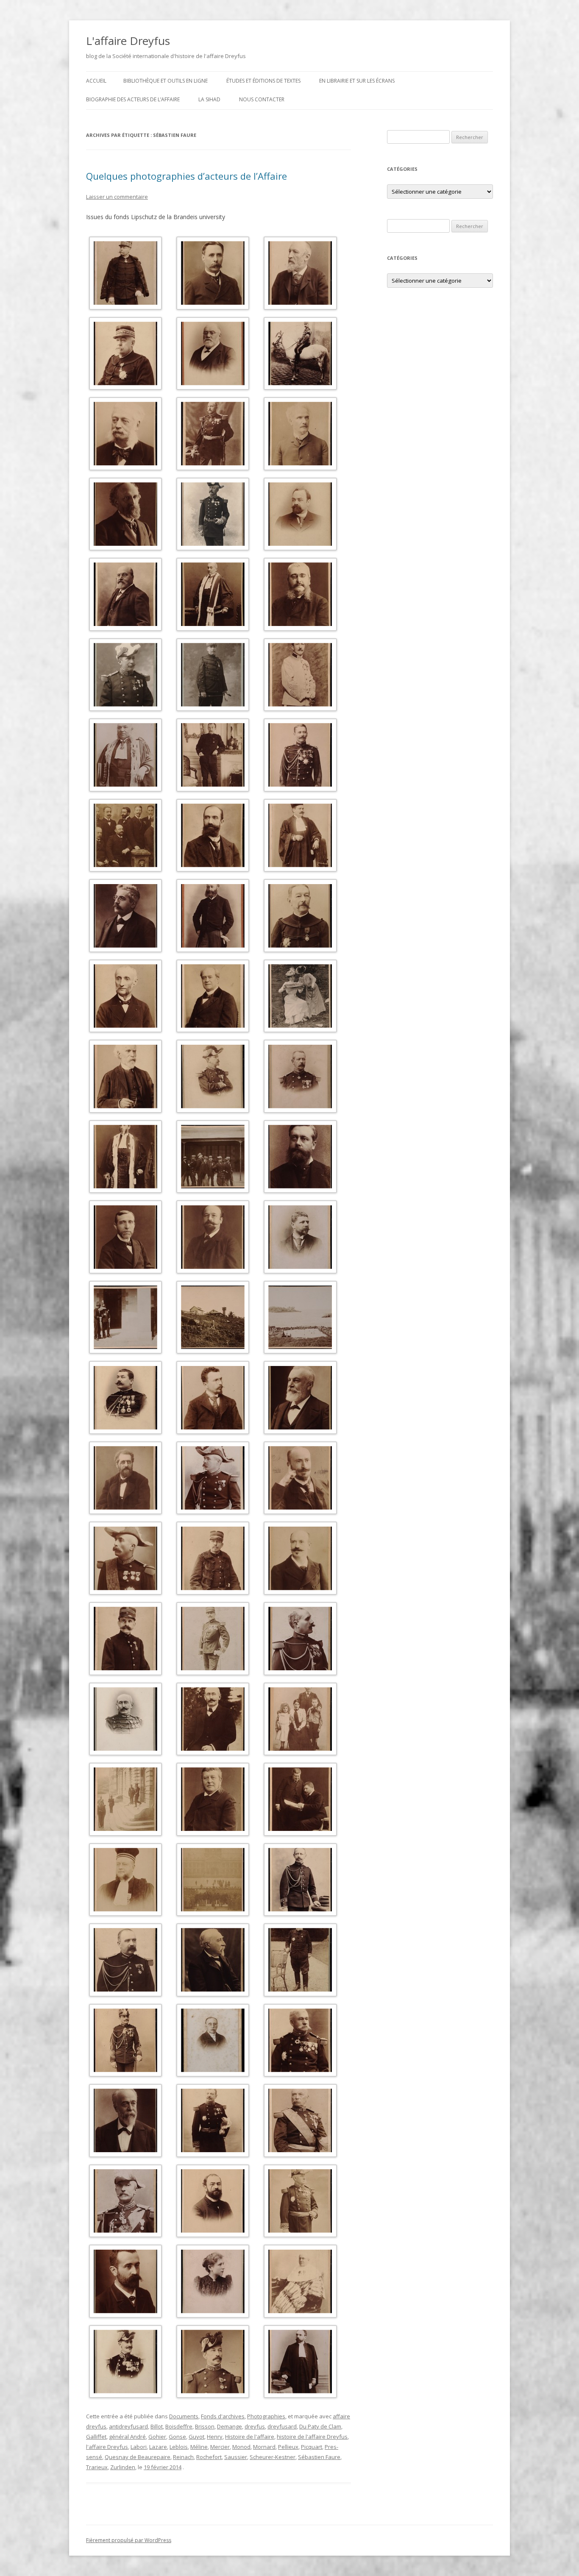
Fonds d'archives (223, 2416)
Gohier (157, 2437)
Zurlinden (123, 2467)
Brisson (205, 2426)
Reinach (183, 2457)
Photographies (266, 2416)
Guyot (196, 2437)
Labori (139, 2447)
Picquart (312, 2447)
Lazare (158, 2447)
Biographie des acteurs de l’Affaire (133, 99)
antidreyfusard (128, 2426)
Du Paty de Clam (320, 2426)
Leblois (179, 2447)
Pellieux (288, 2447)
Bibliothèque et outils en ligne (166, 81)
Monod (241, 2447)
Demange (230, 2426)
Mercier (220, 2447)
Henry (215, 2437)
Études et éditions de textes (263, 81)
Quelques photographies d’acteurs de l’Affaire (187, 176)
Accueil (96, 81)
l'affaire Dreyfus (107, 2447)
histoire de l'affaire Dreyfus (312, 2437)
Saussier (236, 2457)
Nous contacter (262, 99)
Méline (199, 2447)
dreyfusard (282, 2426)
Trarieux (97, 2467)
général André (127, 2437)
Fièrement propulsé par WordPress (129, 2540)
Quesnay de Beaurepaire (138, 2457)
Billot (157, 2426)
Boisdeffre (179, 2426)
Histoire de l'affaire (250, 2437)
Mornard (264, 2447)
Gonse (177, 2437)
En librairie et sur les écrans (357, 81)
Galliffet (96, 2437)
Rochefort (209, 2457)
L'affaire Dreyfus (128, 41)
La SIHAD (209, 99)
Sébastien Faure (319, 2457)
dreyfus (255, 2426)
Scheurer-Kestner (273, 2457)
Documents (184, 2416)
